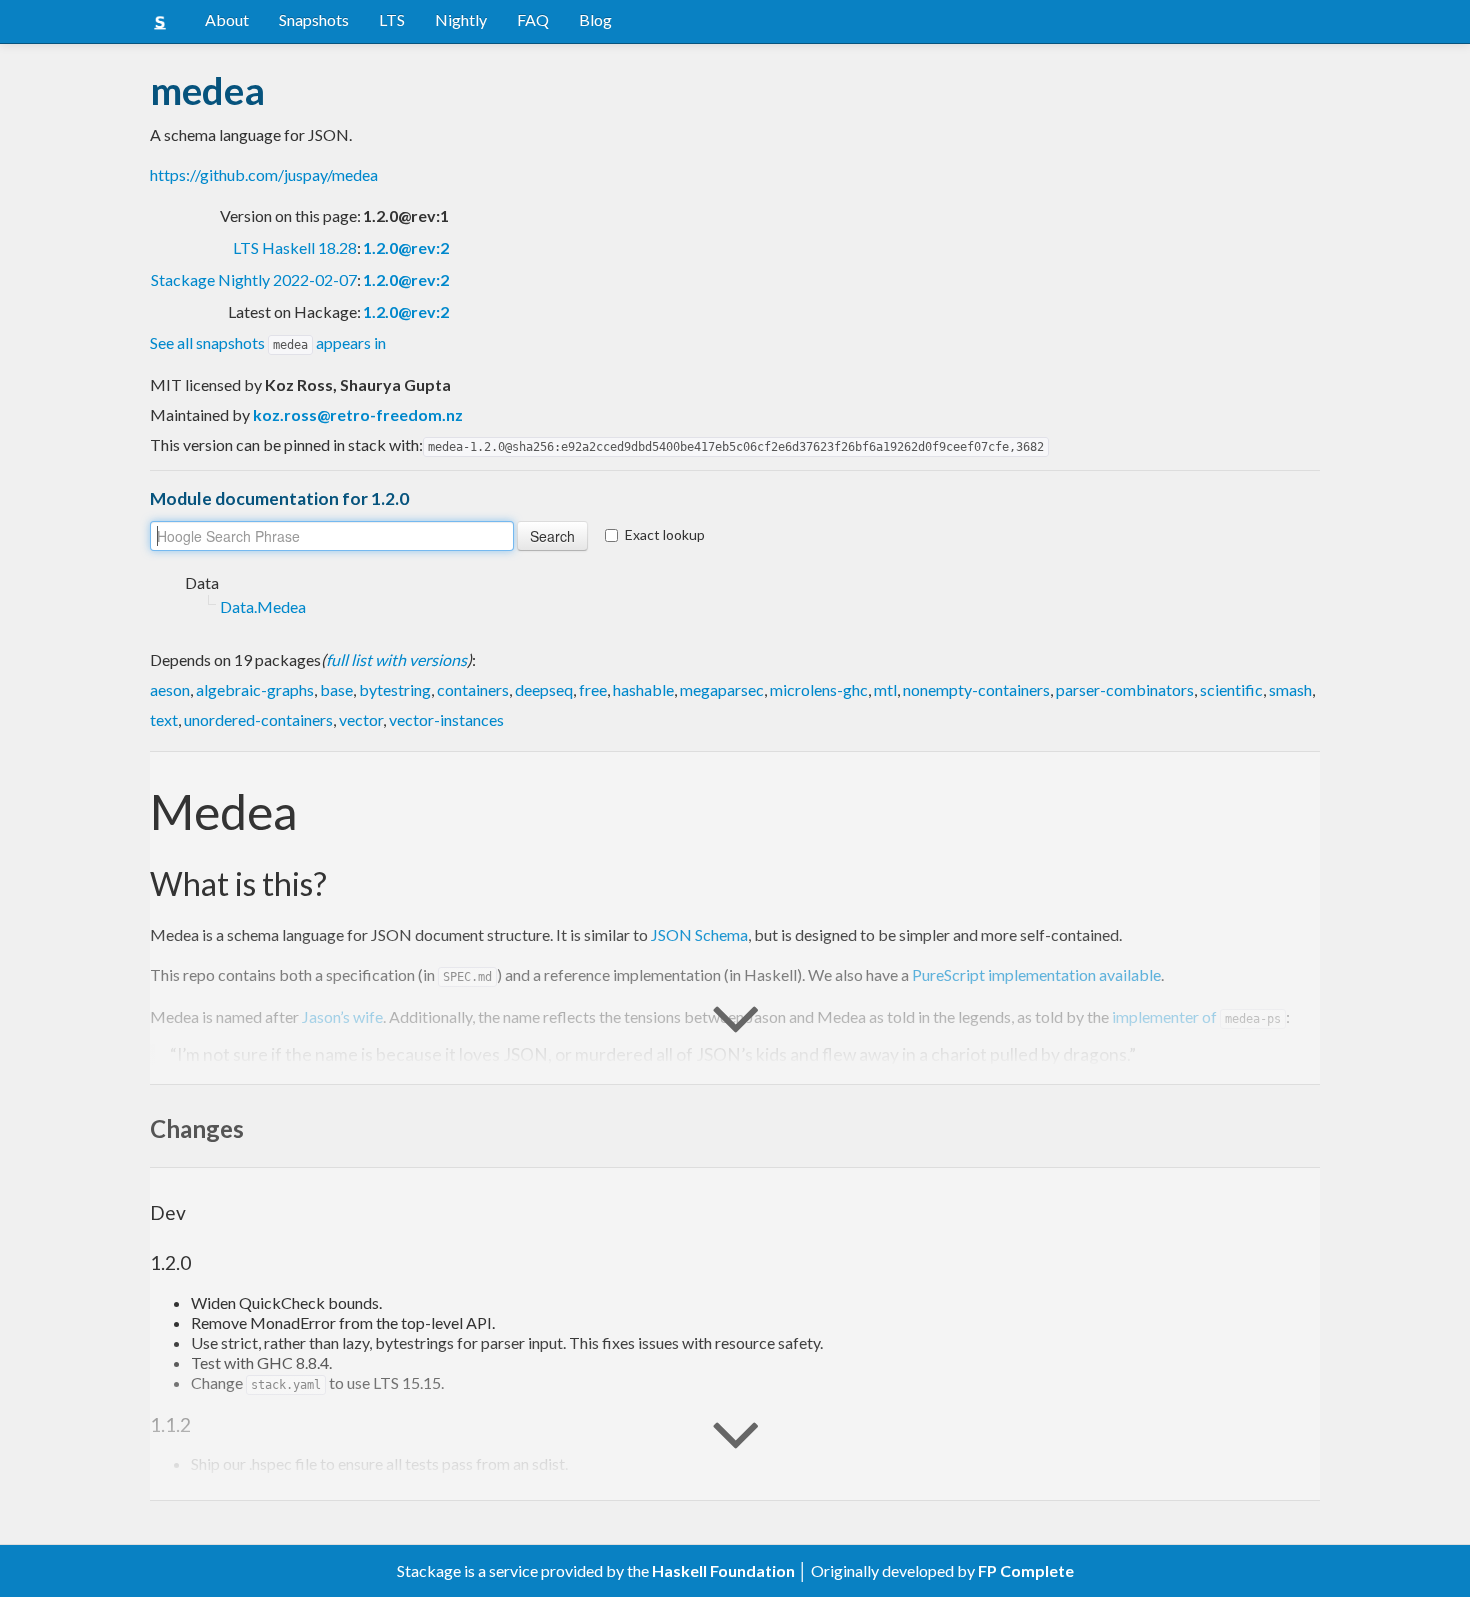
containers (473, 689)
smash (1290, 689)
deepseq (544, 689)
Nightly (461, 19)
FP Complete (1026, 1570)
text (164, 719)
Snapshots (314, 19)
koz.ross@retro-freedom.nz (358, 414)
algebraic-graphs (255, 689)
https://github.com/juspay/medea (264, 174)
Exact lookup (665, 534)
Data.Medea (263, 606)
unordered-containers (258, 719)
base (336, 689)
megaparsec (722, 689)
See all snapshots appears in (268, 342)
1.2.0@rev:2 (406, 247)
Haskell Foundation (723, 1570)
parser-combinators (1125, 689)
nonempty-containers (976, 689)
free (593, 689)
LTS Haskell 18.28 (295, 247)
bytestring (395, 689)
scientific (1231, 689)
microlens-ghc (819, 689)
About (227, 19)
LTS (392, 19)
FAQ (533, 19)
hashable (643, 689)
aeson (170, 689)
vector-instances (446, 719)
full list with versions (396, 659)
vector (361, 719)
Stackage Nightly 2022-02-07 (254, 279)
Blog (595, 19)
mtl (885, 689)
